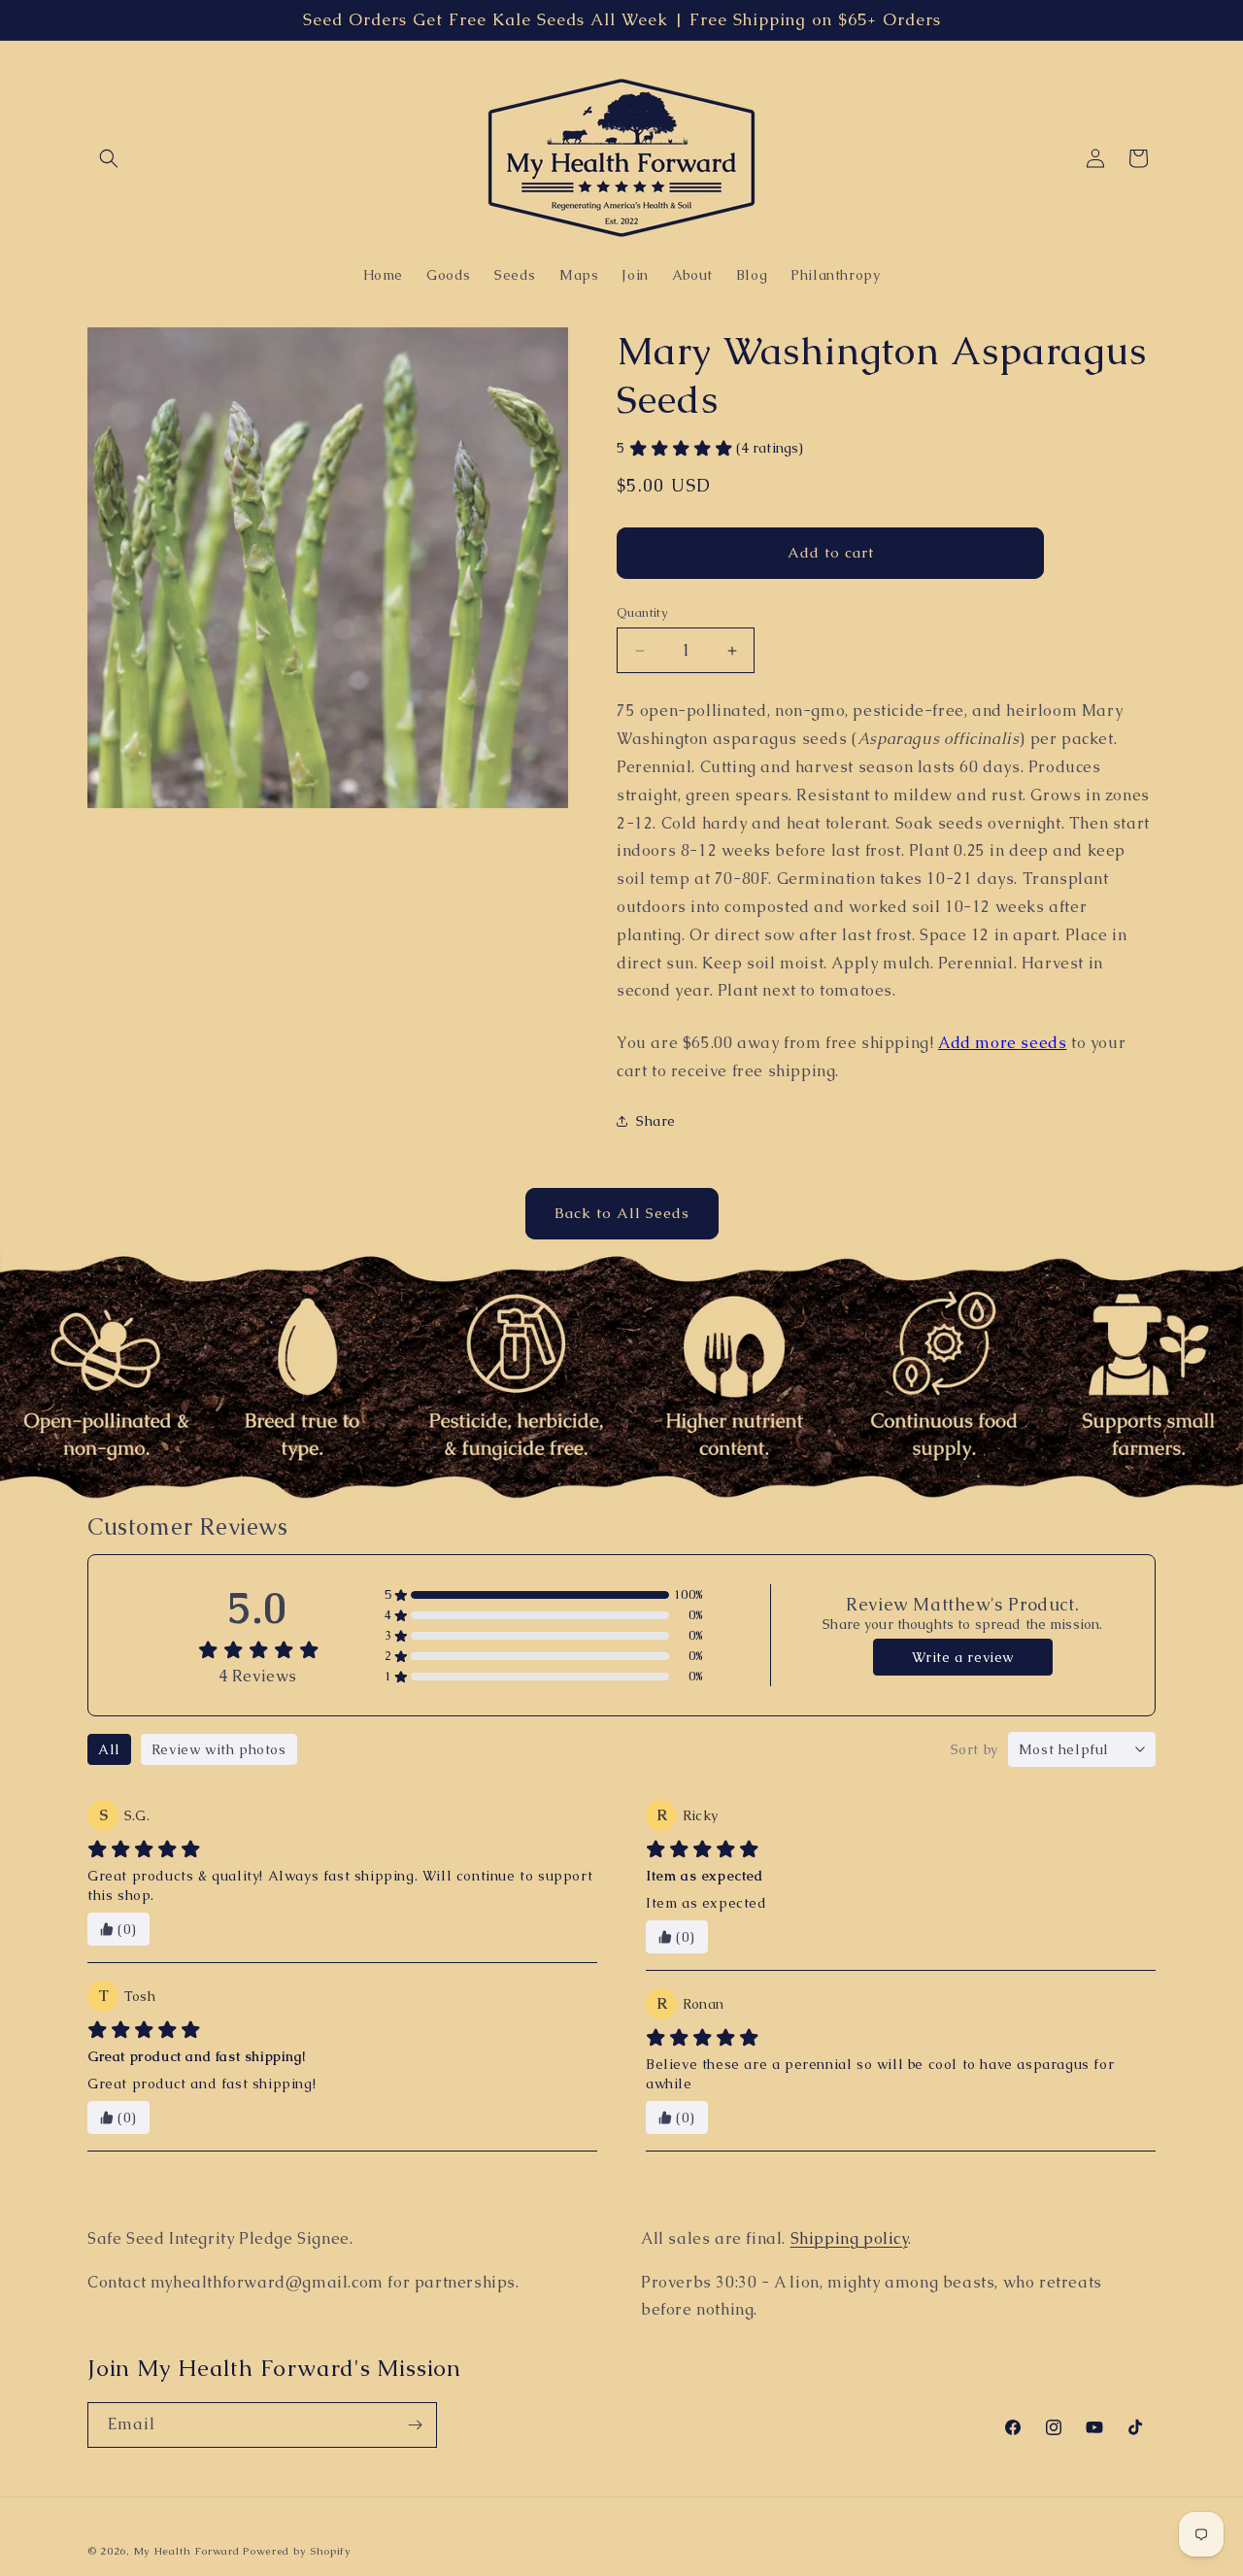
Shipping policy (849, 2238)
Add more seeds (1002, 1043)
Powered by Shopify (297, 2551)
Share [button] (656, 1121)
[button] (109, 158)
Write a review (963, 1657)
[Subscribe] (415, 2425)
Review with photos (219, 1749)
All (109, 1749)
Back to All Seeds (622, 1214)
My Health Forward (187, 2551)
